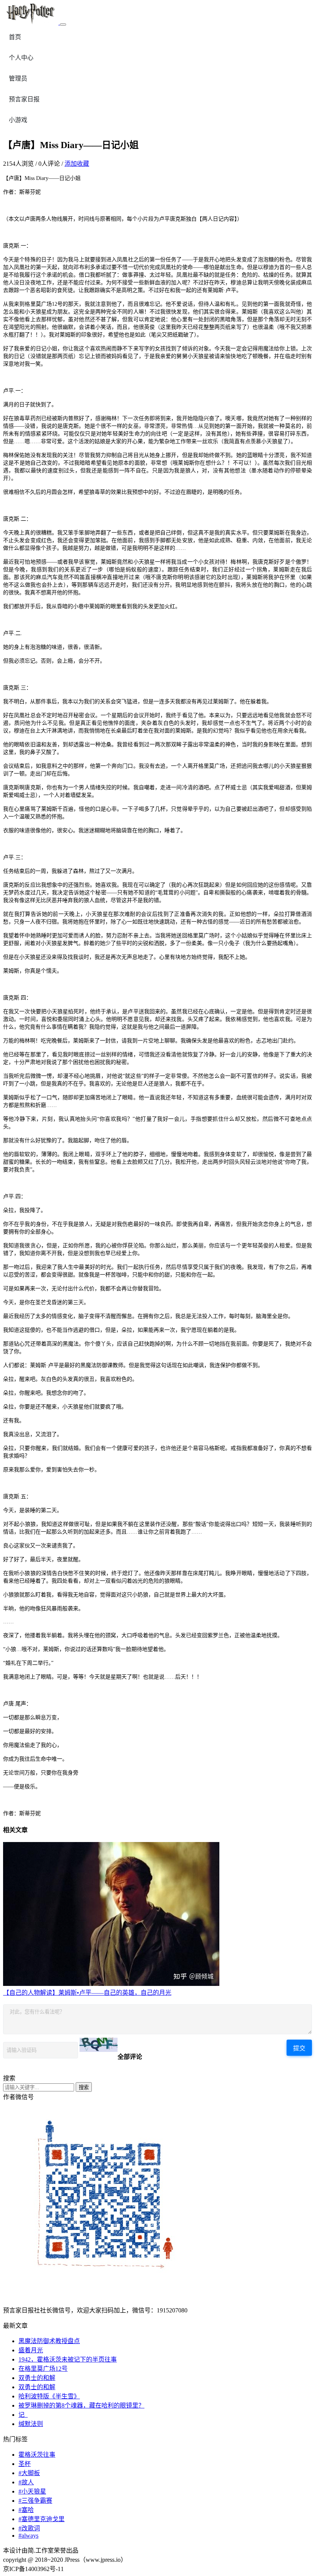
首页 (15, 37)
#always (28, 2536)
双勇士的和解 (37, 2378)
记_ (23, 2415)
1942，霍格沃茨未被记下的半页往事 (68, 2359)
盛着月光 (31, 2350)
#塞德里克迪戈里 (41, 2519)
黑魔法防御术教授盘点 (49, 2341)
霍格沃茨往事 (37, 2455)
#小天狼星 (32, 2491)
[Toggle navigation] (63, 25)
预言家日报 (24, 99)
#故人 (26, 2482)
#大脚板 (29, 2473)
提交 (299, 2048)
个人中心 (21, 58)
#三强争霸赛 (35, 2501)
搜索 (84, 2087)
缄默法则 (31, 2424)
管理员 (18, 78)
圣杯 (25, 2464)
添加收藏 (77, 164)
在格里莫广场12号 (43, 2369)
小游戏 (18, 120)
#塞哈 (26, 2510)
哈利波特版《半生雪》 (49, 2396)
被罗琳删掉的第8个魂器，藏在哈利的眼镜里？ (81, 2405)
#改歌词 (29, 2528)
